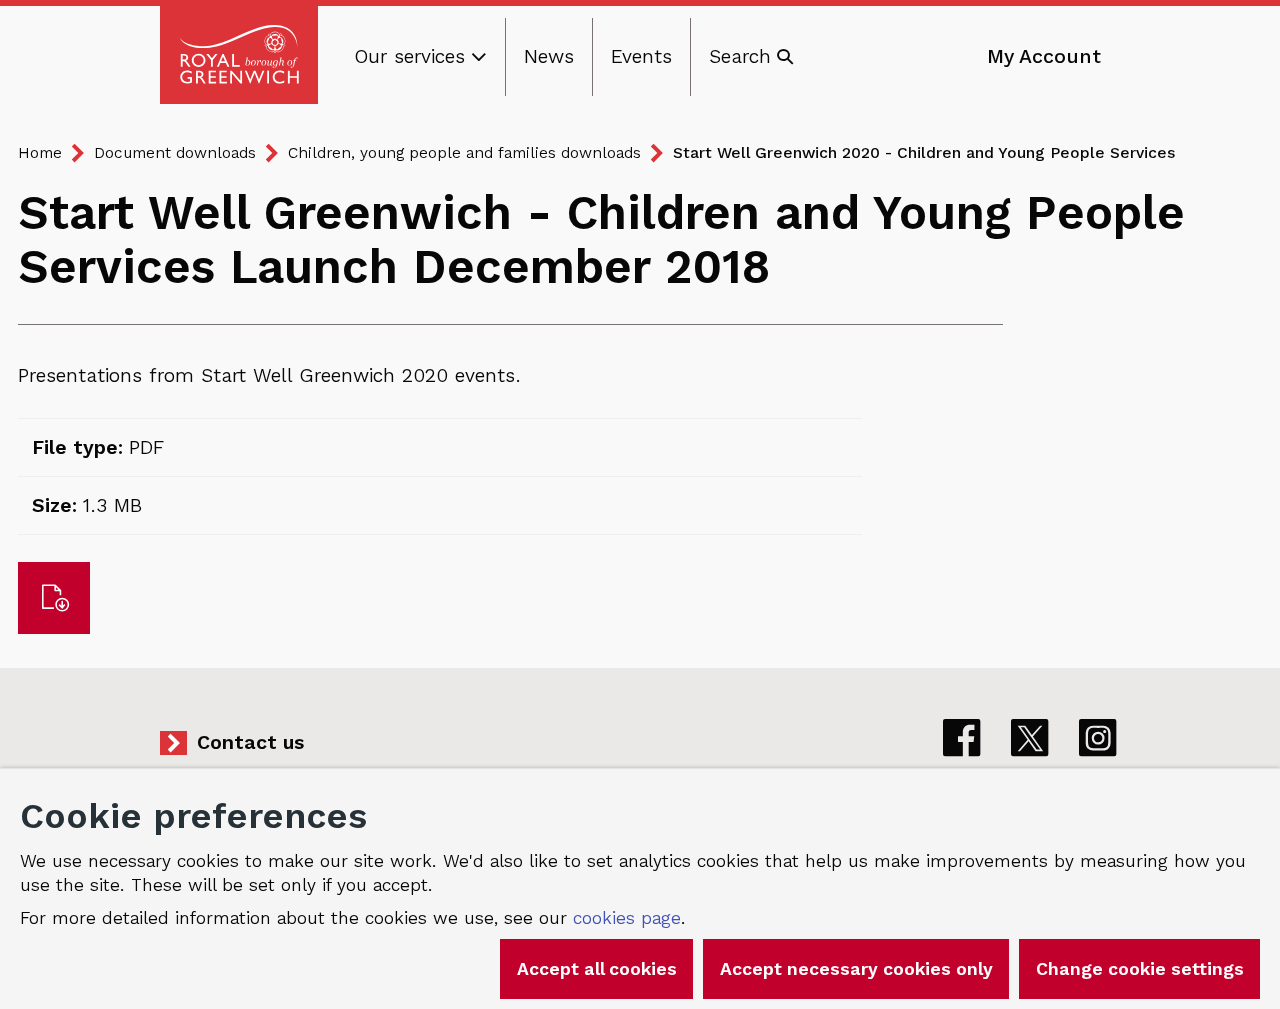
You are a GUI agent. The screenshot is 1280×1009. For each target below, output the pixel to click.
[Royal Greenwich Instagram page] (1098, 738)
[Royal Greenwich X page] (1030, 738)
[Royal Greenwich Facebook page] (962, 738)
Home (40, 152)
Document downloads (175, 152)
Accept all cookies (597, 969)
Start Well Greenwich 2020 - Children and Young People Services (924, 152)
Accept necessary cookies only (856, 969)
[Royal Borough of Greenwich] (239, 55)
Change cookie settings (1140, 969)
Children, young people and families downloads (464, 152)
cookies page (627, 918)
